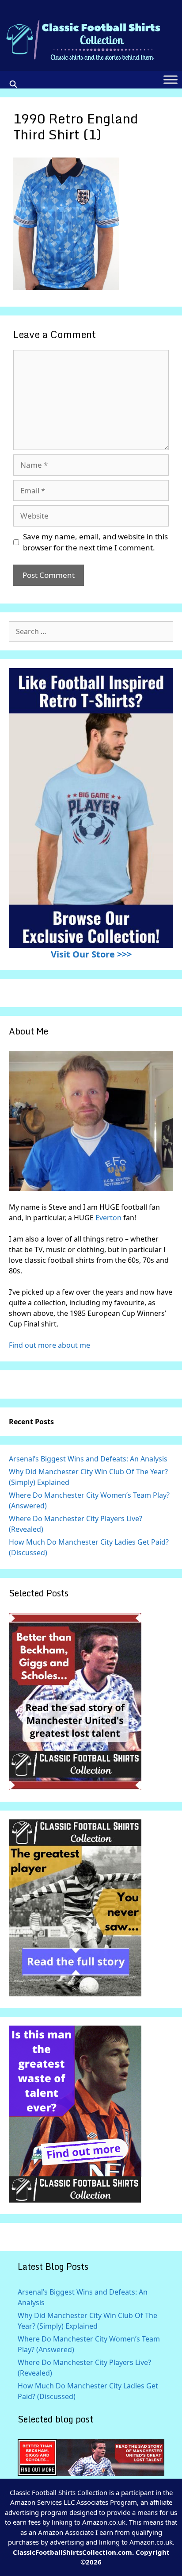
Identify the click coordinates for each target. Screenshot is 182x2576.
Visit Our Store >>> (91, 954)
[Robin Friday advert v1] (75, 1994)
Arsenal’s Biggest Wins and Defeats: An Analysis (88, 1459)
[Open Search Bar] (13, 84)
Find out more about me (49, 1345)
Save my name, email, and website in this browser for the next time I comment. (95, 542)
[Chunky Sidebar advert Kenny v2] (75, 2200)
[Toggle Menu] (171, 80)
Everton (109, 1218)
